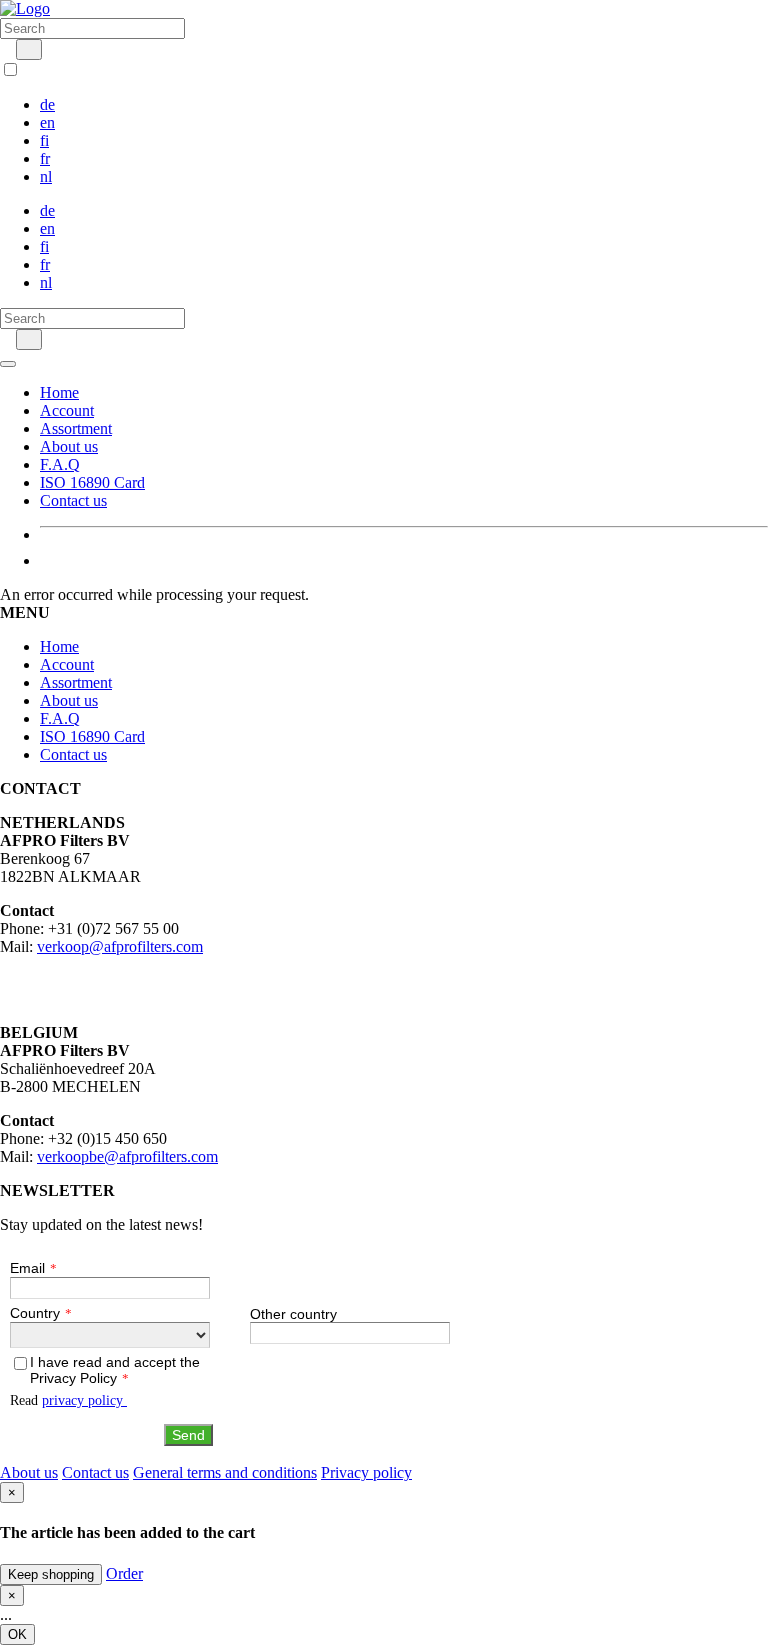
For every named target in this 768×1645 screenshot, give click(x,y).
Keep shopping (51, 1574)
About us (69, 446)
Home (59, 392)
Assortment (76, 428)
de (47, 104)
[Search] (29, 49)
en (47, 122)
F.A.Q (60, 464)
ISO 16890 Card (92, 482)
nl (46, 176)
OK (17, 1634)
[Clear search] (6, 48)
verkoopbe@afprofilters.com (127, 1156)
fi (44, 140)
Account (67, 410)
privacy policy (84, 1400)
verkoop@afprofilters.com (120, 946)
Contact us (73, 500)
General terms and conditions (225, 1472)
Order (124, 1573)
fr (45, 158)
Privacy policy (366, 1472)
